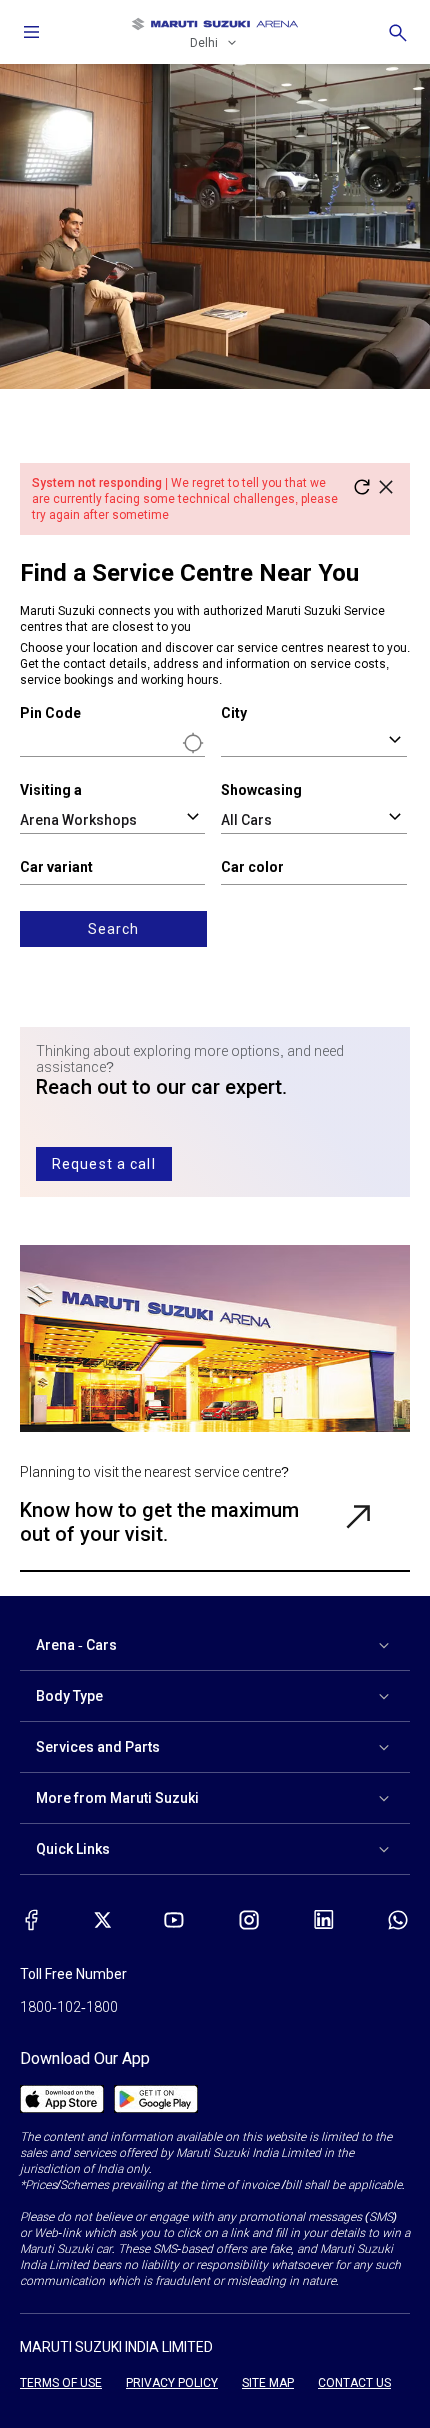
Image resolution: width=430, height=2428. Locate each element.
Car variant (56, 867)
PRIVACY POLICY (172, 2383)
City (234, 713)
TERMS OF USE (61, 2383)
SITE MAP (268, 2383)
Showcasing (261, 790)
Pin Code (50, 713)
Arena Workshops (78, 820)
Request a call (104, 1164)
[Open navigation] (32, 32)
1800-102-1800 (69, 2007)
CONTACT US (354, 2383)
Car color (252, 867)
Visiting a (51, 790)
